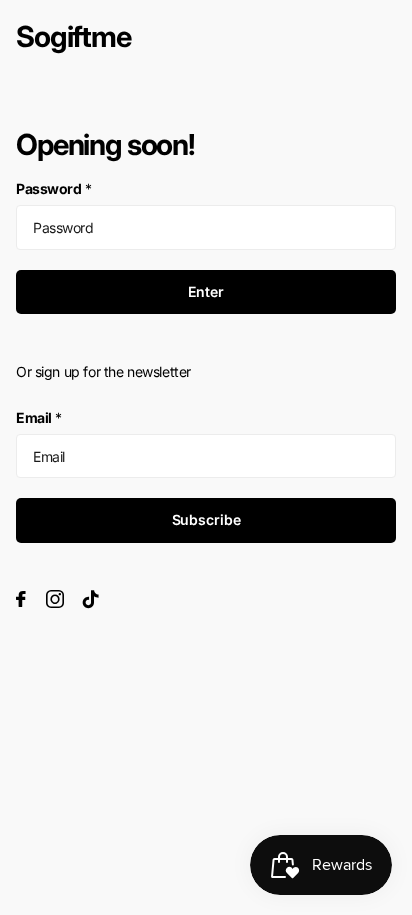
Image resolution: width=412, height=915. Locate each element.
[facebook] (21, 599)
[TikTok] (91, 599)
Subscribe (206, 519)
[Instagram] (55, 599)
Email (39, 417)
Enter (205, 291)
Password (53, 188)
